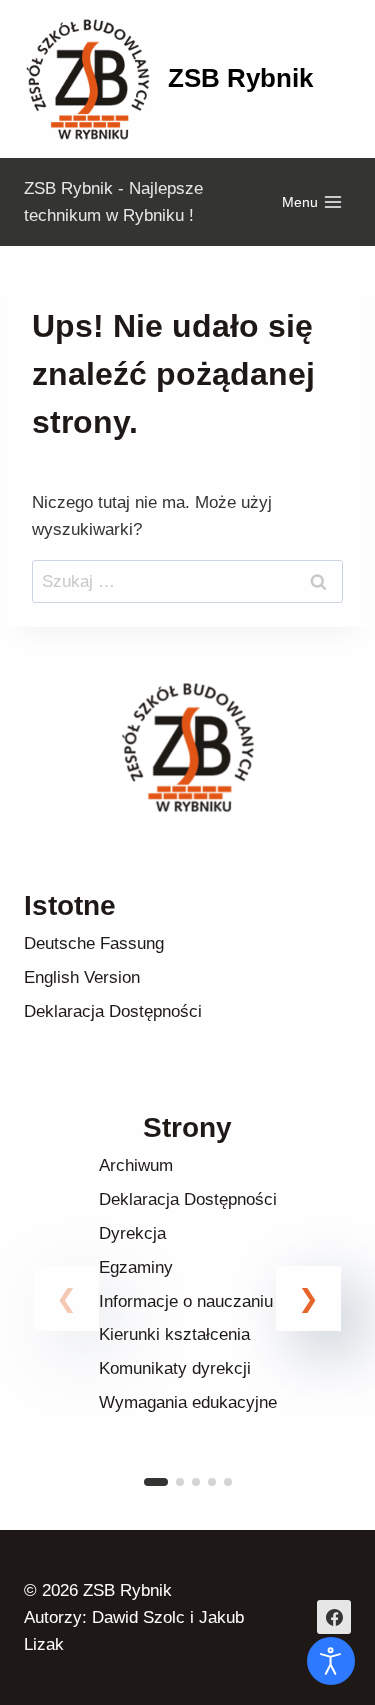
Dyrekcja (132, 1233)
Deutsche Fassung (94, 943)
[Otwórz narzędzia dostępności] (331, 1661)
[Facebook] (334, 1617)
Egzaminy (136, 1267)
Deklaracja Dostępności (113, 1011)
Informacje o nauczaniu (186, 1301)
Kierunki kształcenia (174, 1334)
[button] (308, 1298)
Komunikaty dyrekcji (175, 1368)
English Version (82, 977)
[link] (187, 1322)
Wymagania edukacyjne (188, 1402)
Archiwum (136, 1165)
